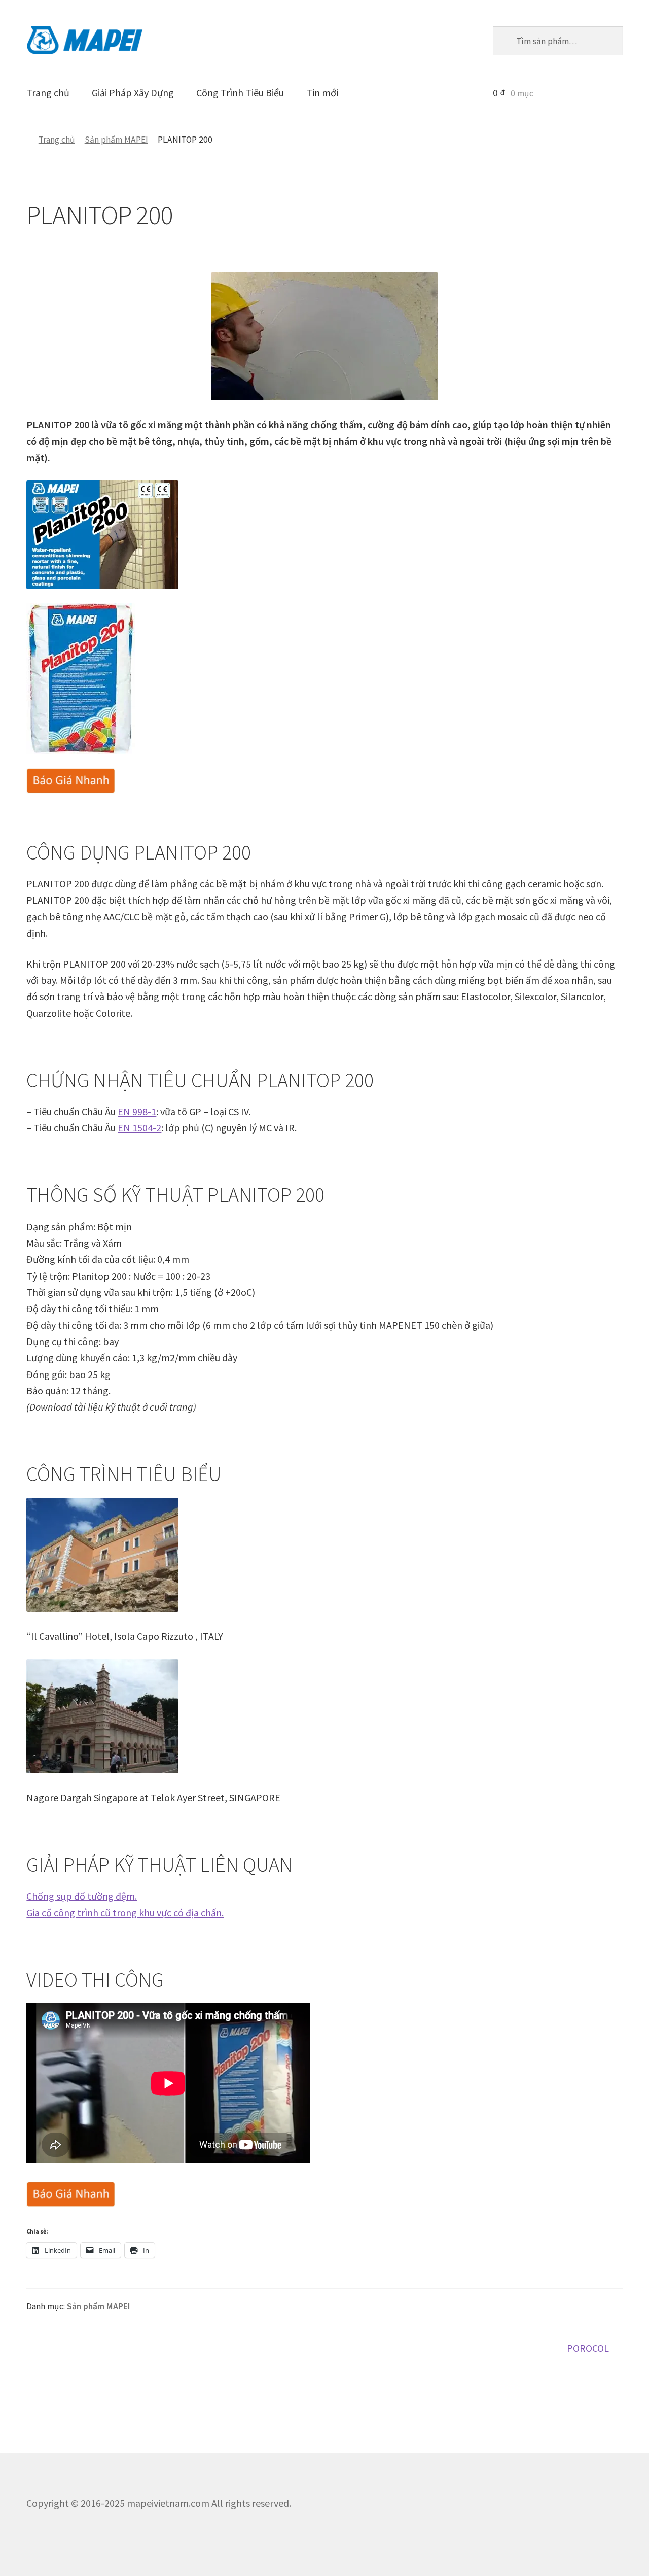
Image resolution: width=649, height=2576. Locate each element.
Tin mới (322, 93)
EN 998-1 (137, 1111)
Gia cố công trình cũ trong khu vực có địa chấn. (125, 1913)
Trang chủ (48, 93)
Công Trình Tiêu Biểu (240, 93)
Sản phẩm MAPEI (116, 140)
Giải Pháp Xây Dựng (133, 93)
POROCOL (588, 2349)
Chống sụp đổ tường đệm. (82, 1896)
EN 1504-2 (139, 1128)
